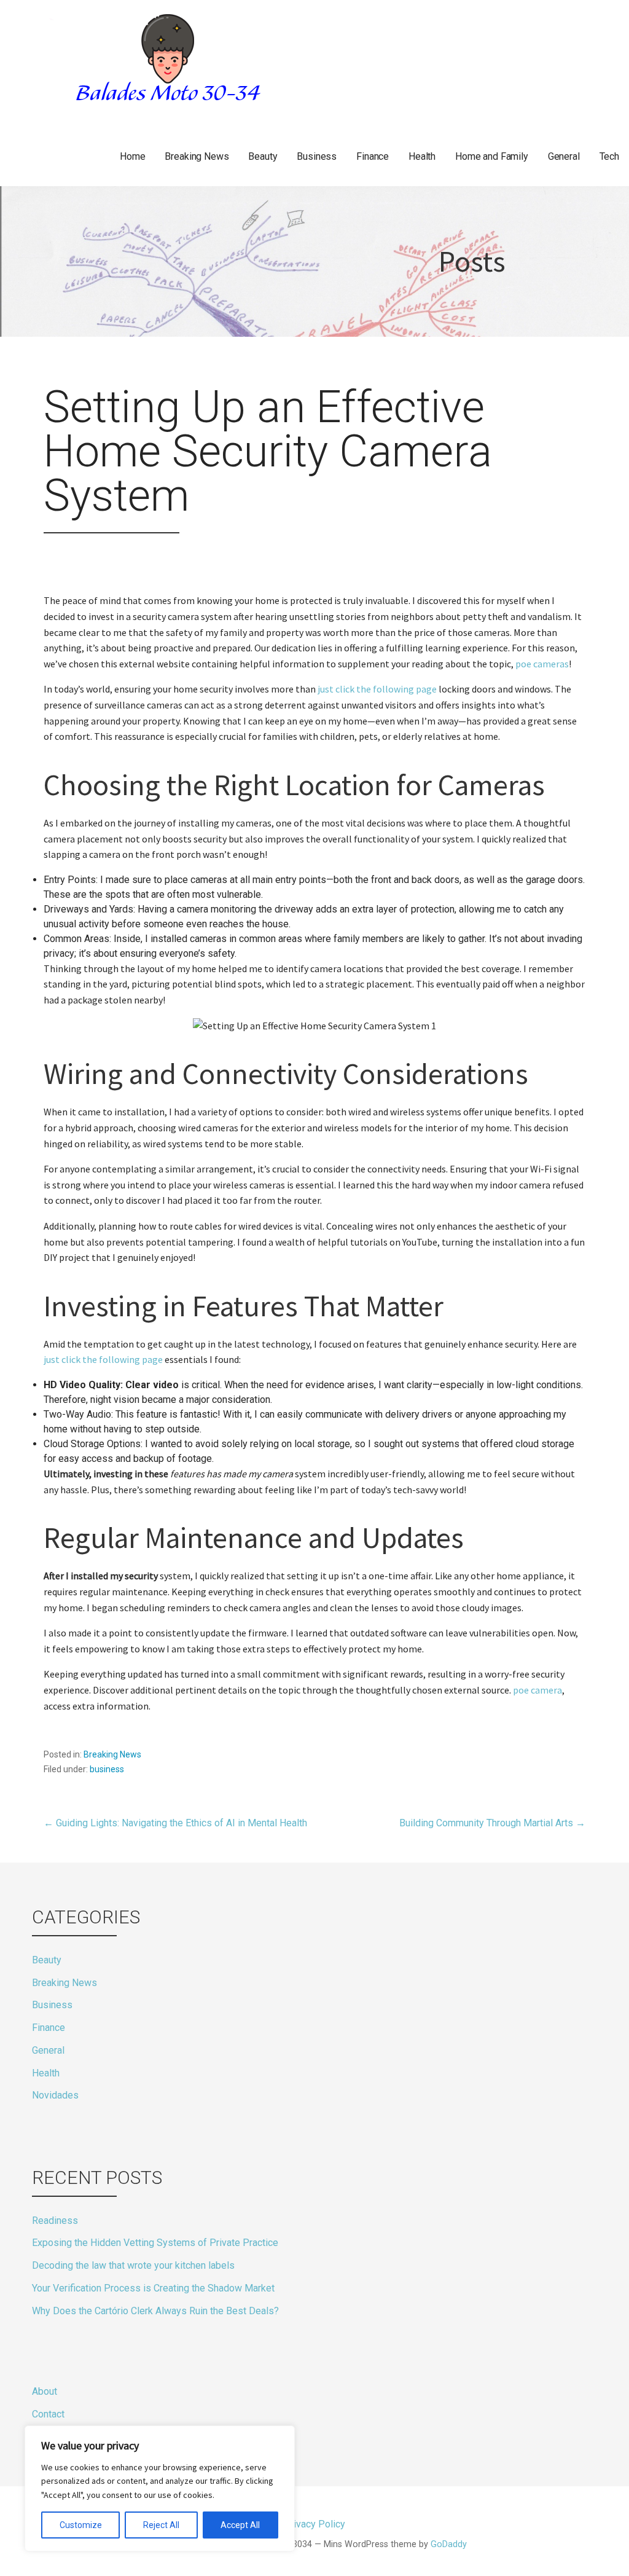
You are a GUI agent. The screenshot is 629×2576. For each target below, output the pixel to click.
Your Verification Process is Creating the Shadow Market (153, 2288)
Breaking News (197, 156)
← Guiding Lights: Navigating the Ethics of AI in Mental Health (175, 1823)
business (107, 1769)
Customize (81, 2525)
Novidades (55, 2095)
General (564, 156)
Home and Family (492, 156)
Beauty (263, 156)
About (45, 2391)
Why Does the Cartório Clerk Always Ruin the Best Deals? (155, 2311)
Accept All (240, 2525)
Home (132, 156)
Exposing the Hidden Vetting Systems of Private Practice (155, 2243)
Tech (609, 156)
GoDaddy (449, 2544)
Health (422, 156)
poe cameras (542, 664)
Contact (48, 2414)
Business (317, 156)
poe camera (537, 1690)
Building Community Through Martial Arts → (492, 1823)
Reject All (161, 2525)
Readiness (55, 2221)
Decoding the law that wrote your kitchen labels (133, 2265)
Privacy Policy (63, 2437)
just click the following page (377, 689)
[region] (160, 2488)
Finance (373, 156)
